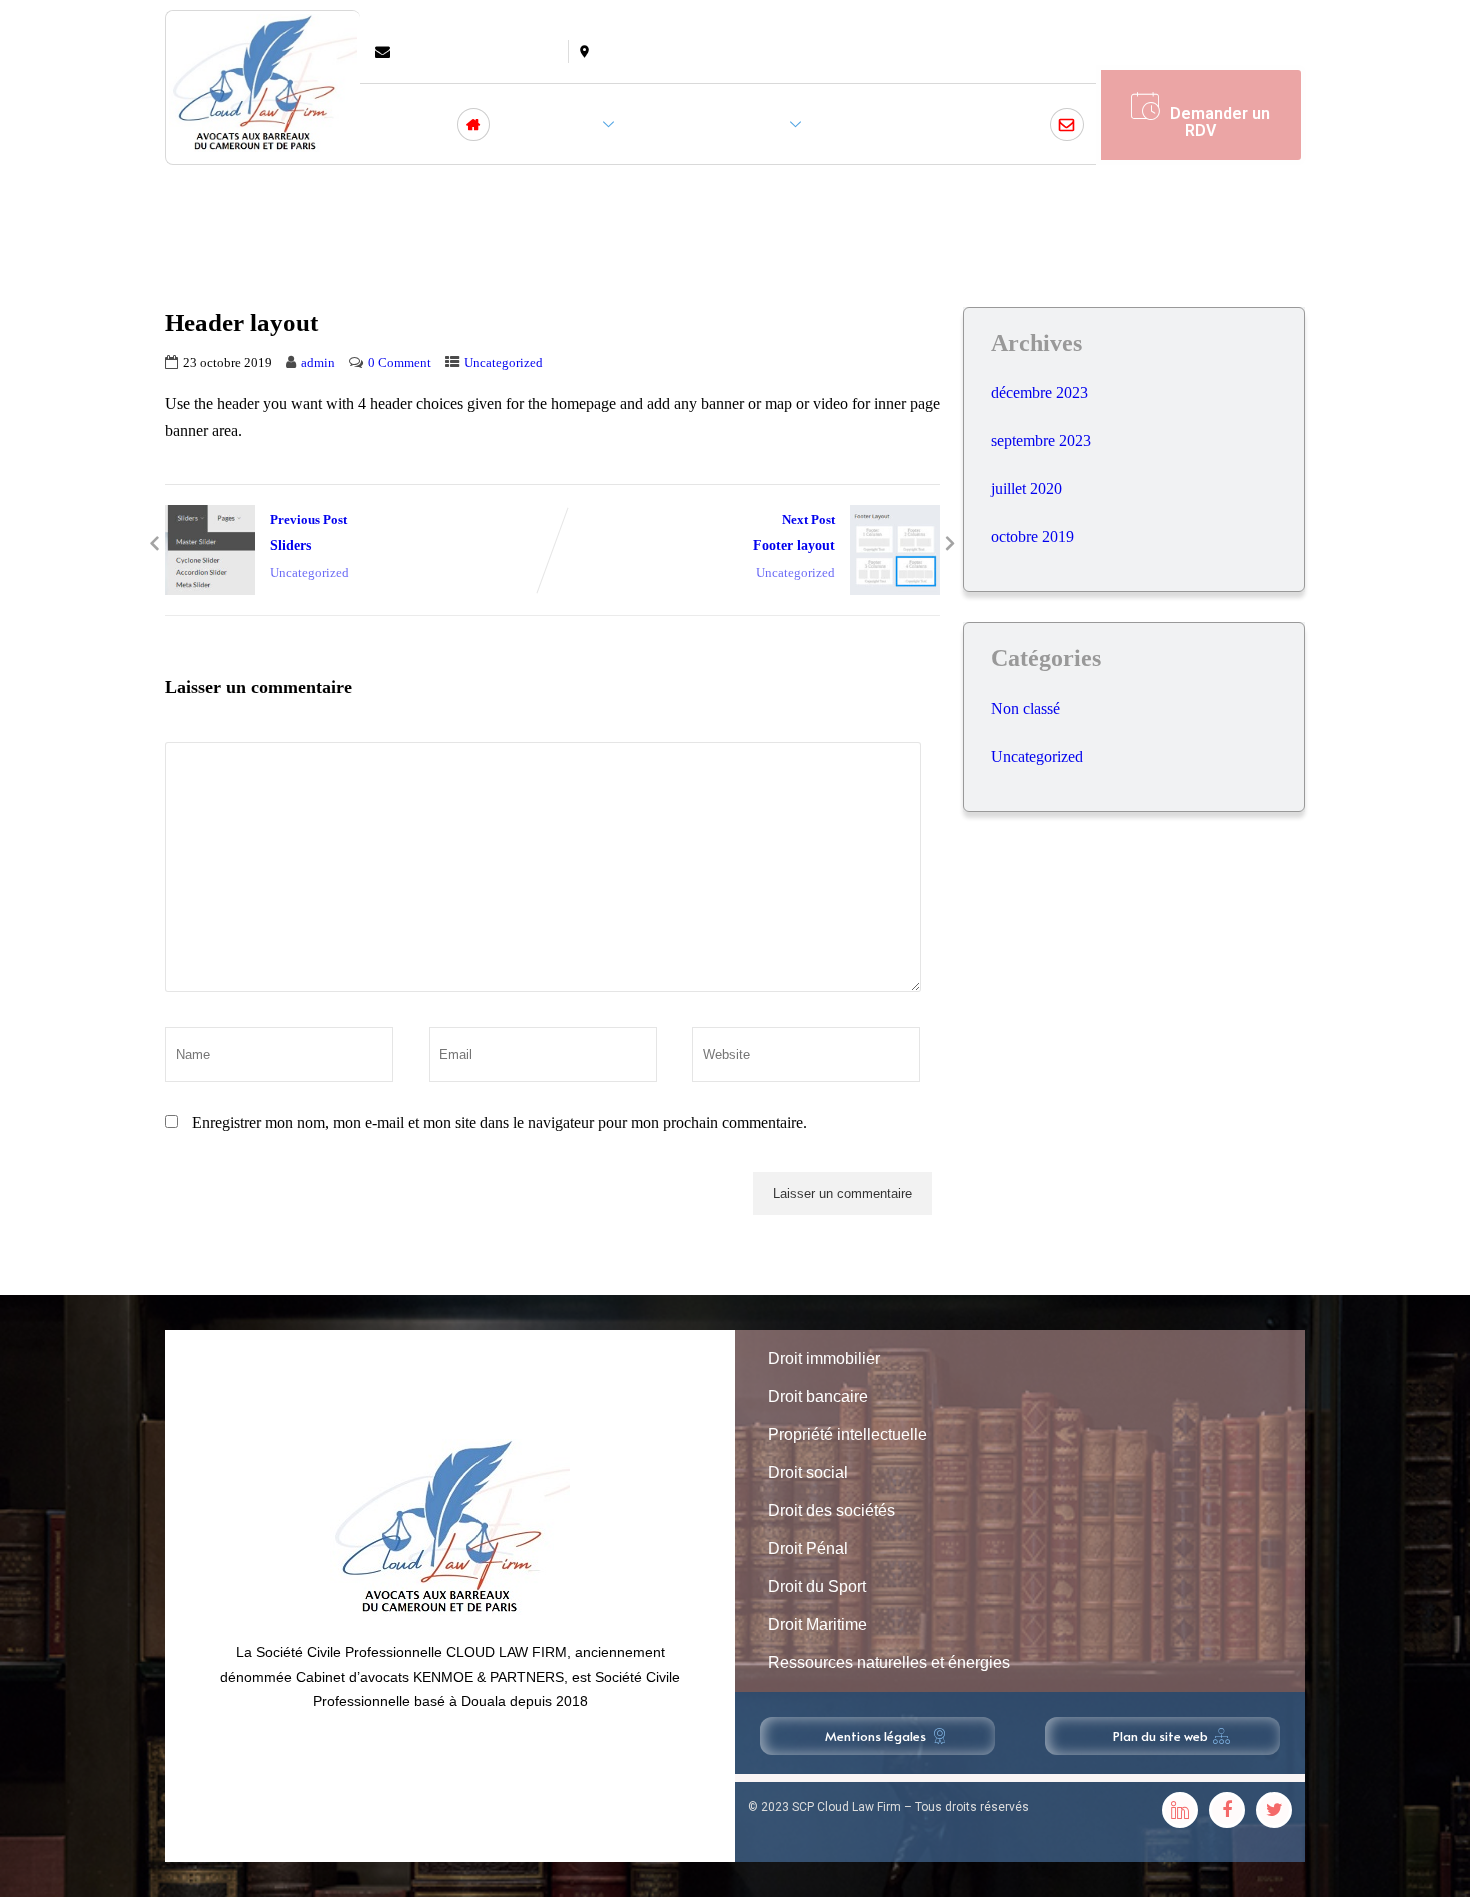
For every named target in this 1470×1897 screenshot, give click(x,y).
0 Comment (399, 362)
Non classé (1025, 708)
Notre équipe (882, 123)
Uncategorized (503, 362)
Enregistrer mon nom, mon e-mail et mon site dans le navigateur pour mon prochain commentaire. (499, 1122)
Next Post (794, 533)
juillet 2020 (1026, 488)
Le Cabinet (555, 123)
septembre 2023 (1041, 440)
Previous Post (308, 533)
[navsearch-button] (1065, 58)
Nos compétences (714, 123)
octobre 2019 (1032, 536)
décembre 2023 (1039, 392)
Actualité (990, 123)
